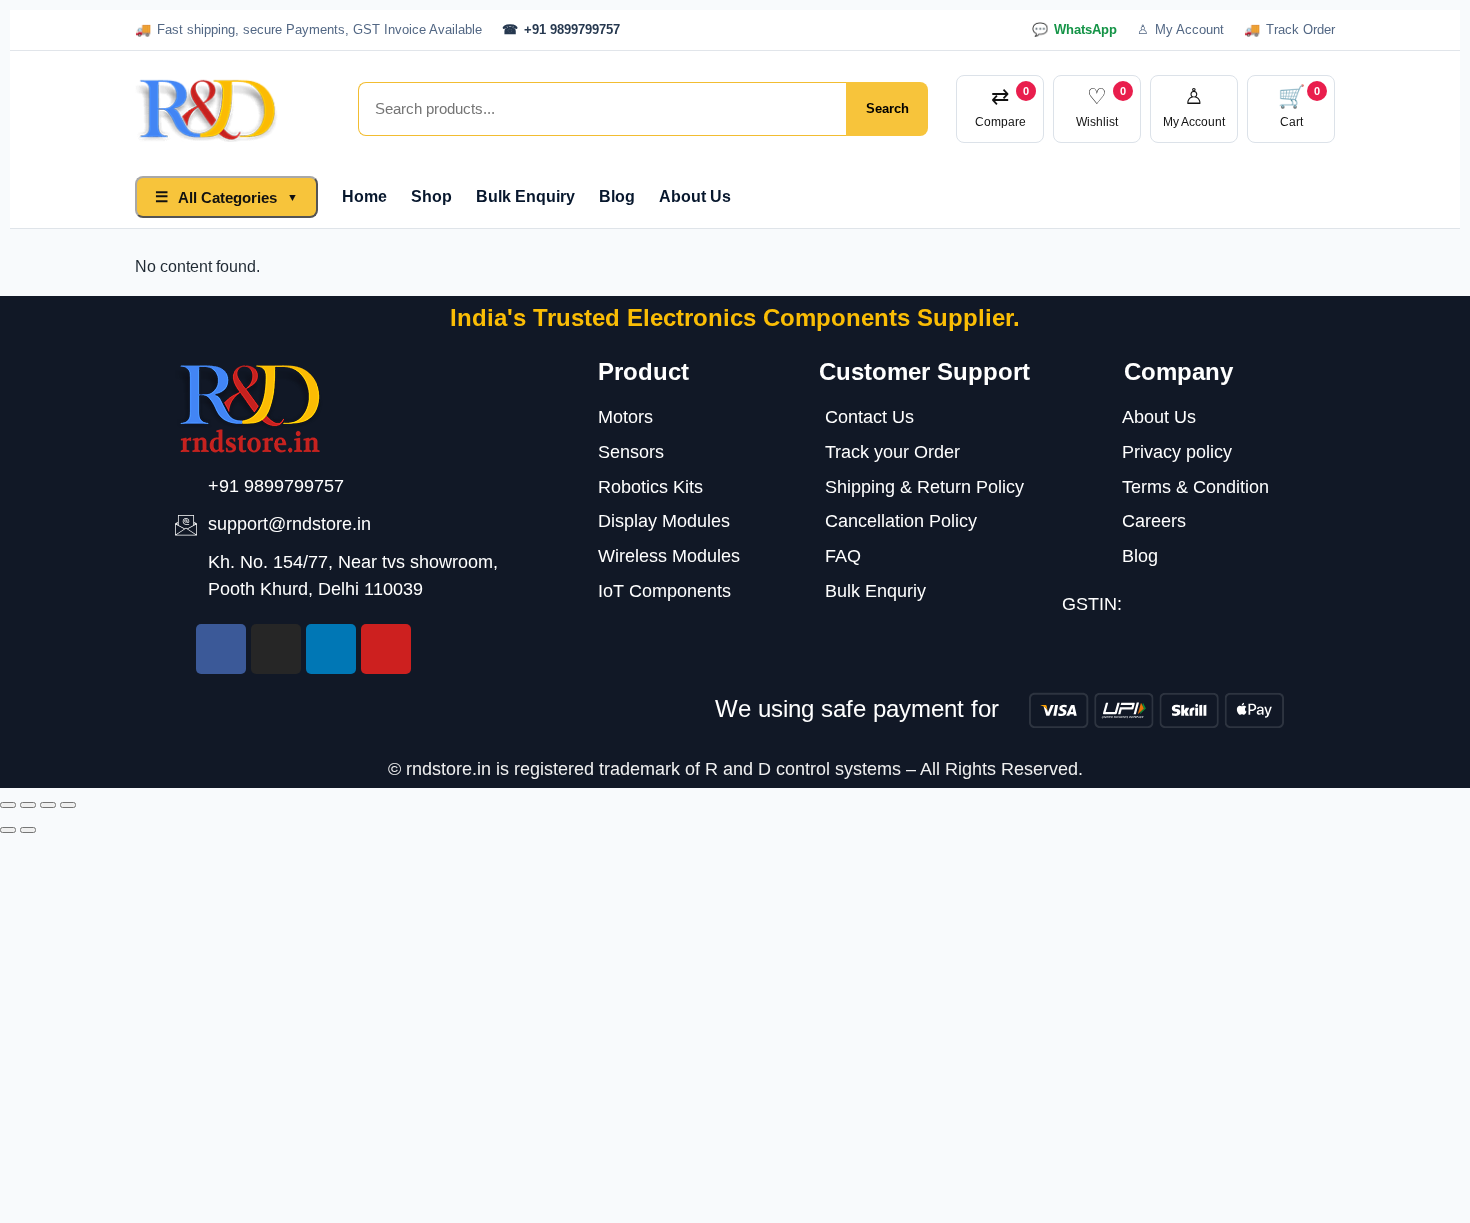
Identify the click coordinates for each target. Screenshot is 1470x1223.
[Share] (48, 805)
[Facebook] (221, 649)
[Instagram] (276, 649)
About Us (695, 196)
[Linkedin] (331, 649)
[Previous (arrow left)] (8, 830)
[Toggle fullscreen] (28, 805)
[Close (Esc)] (68, 805)
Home (364, 196)
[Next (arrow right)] (28, 830)
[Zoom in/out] (8, 805)
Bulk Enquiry (525, 196)
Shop (431, 196)
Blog (617, 196)
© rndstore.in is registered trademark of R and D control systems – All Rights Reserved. (735, 769)
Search (887, 108)
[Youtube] (386, 649)
